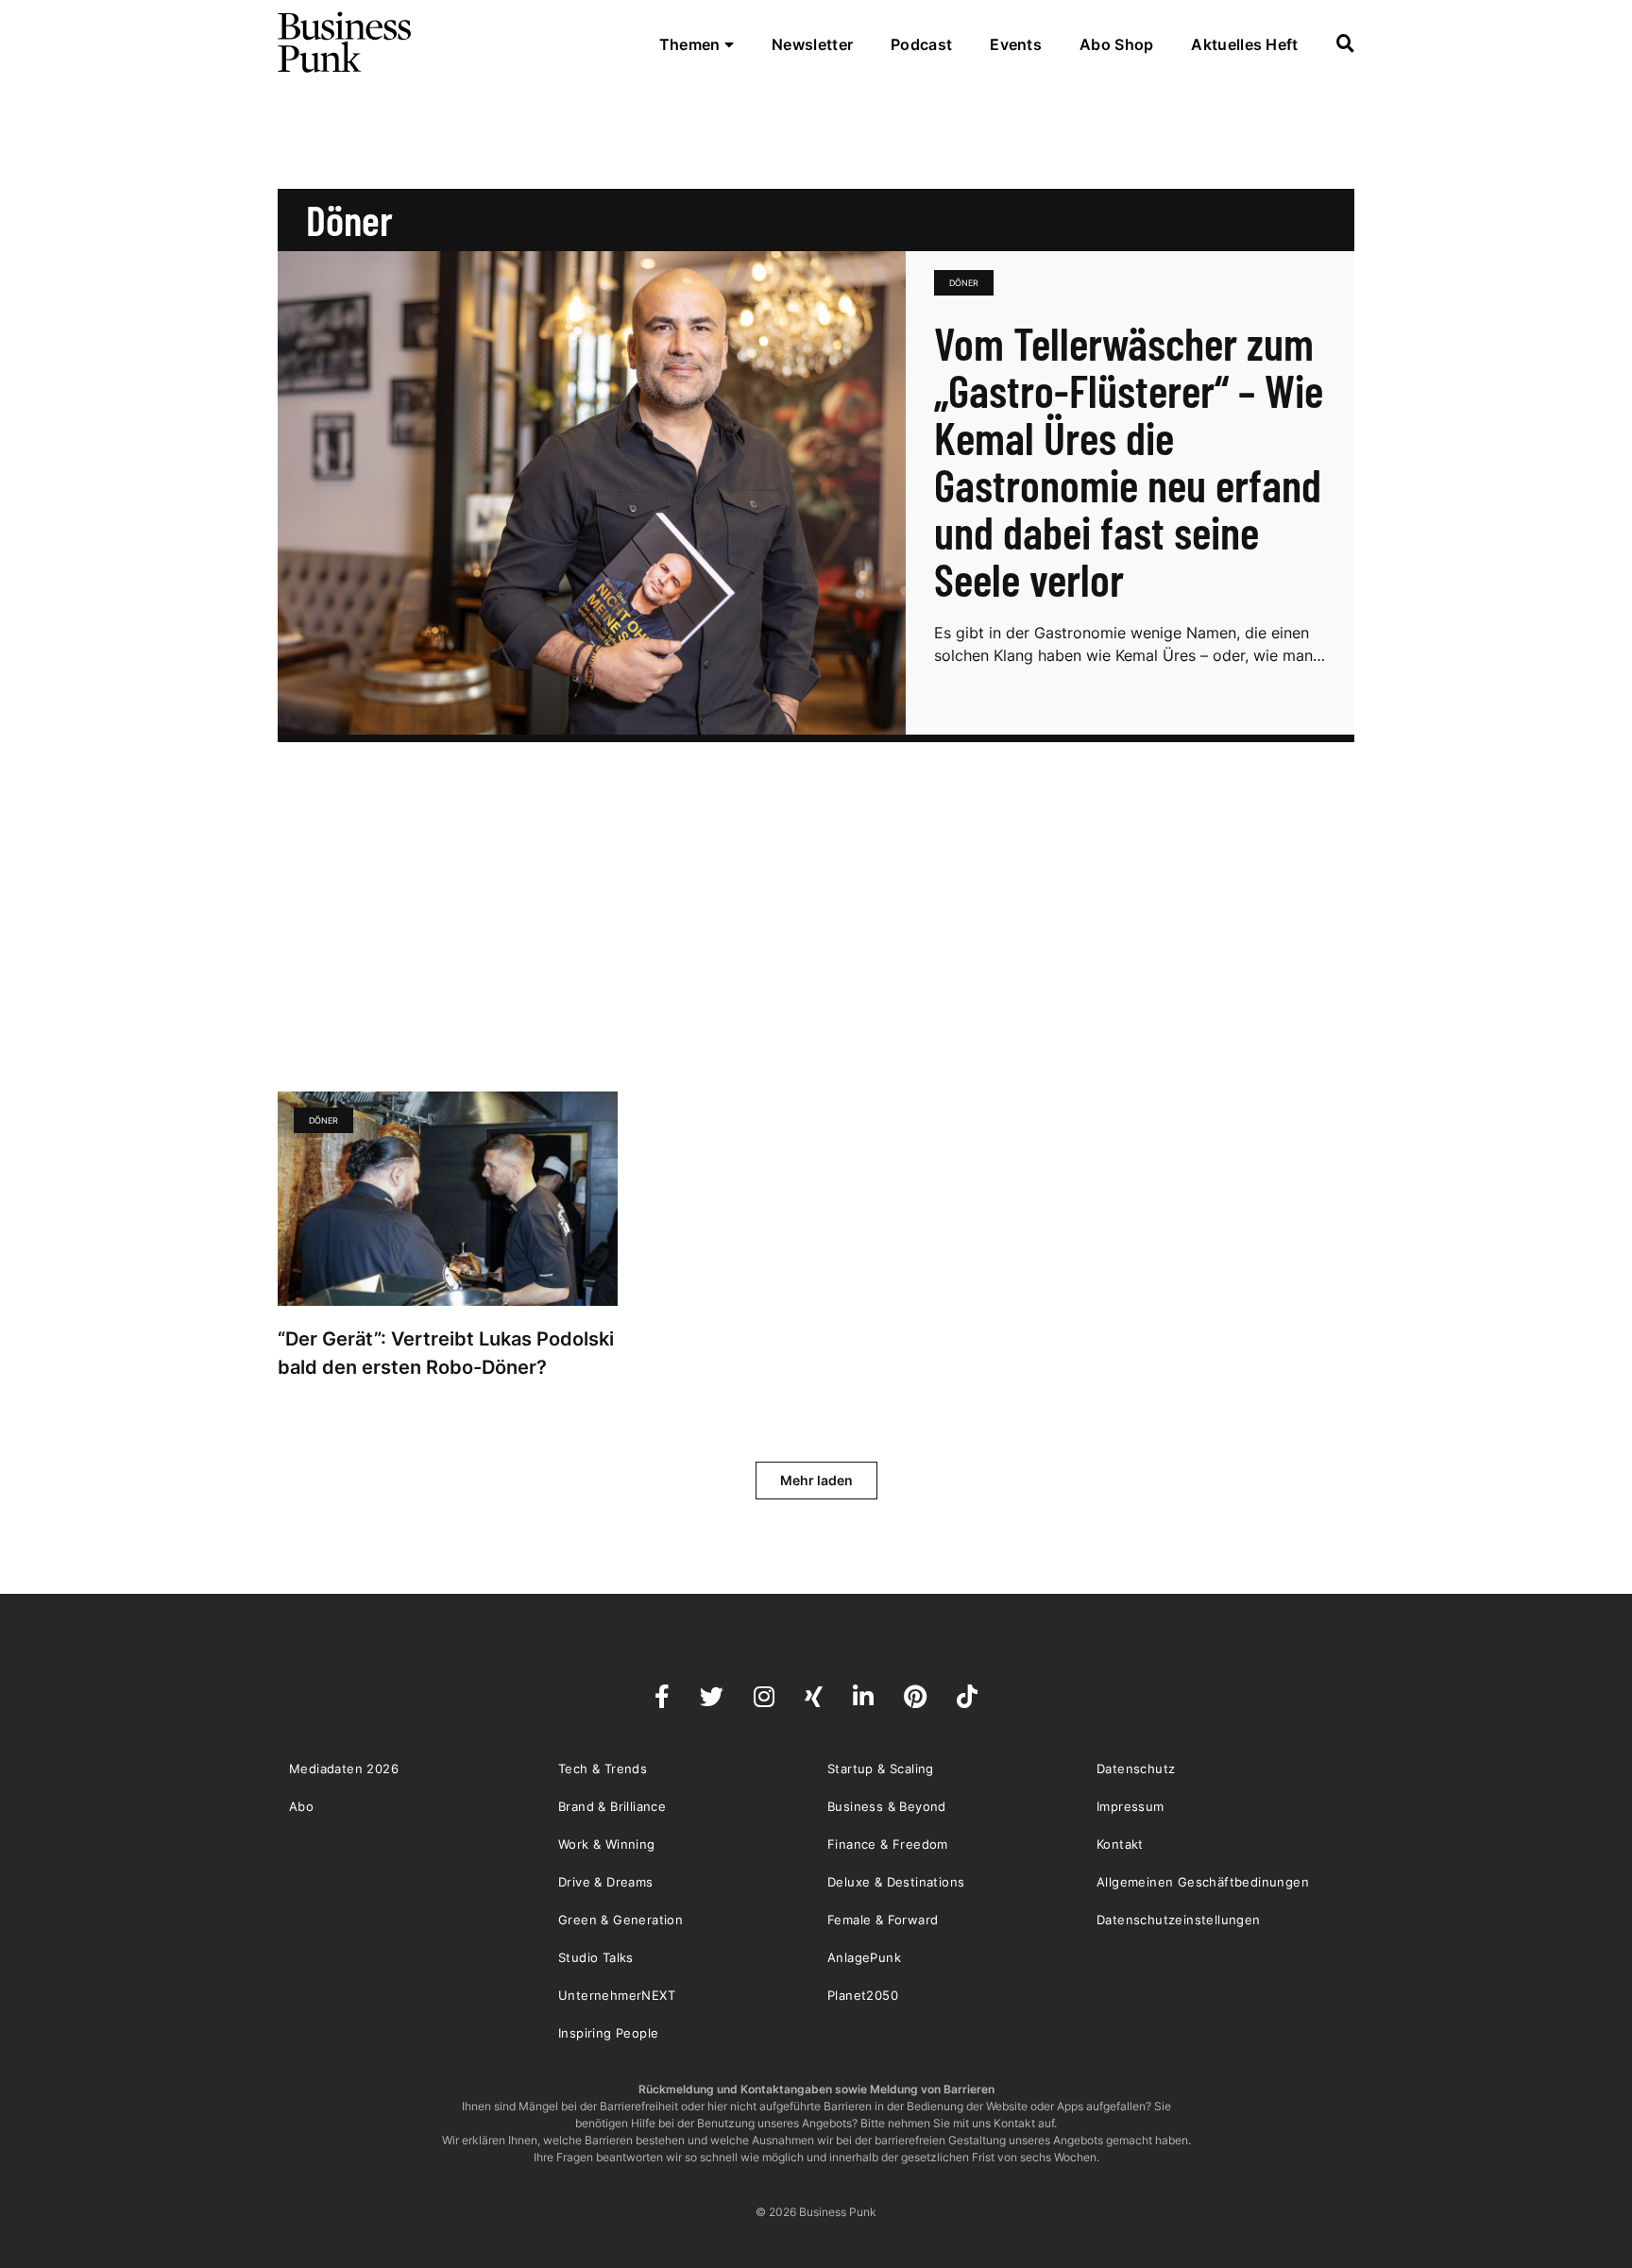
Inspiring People (608, 2033)
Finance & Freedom (888, 1844)
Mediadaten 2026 (344, 1769)
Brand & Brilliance (612, 1806)
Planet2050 (863, 1995)
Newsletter (812, 44)
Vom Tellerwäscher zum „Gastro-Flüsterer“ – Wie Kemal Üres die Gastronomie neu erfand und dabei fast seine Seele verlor (1129, 461)
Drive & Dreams (606, 1882)
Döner (964, 283)
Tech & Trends (603, 1769)
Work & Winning (607, 1844)
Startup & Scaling (881, 1769)
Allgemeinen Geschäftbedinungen (1203, 1882)
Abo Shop (1116, 44)
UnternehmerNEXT (617, 1995)
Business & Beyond (887, 1806)
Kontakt (1120, 1844)
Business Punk (346, 42)
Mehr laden (816, 1480)
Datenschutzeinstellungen (1179, 1920)
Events (1016, 44)
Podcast (921, 44)
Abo (301, 1806)
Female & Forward (883, 1920)
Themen (692, 44)
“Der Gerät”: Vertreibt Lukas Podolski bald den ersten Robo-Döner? (446, 1353)
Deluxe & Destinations (896, 1882)
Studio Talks (596, 1957)
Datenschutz (1136, 1769)
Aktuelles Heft (1244, 44)
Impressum (1130, 1806)
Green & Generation (620, 1920)
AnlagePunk (864, 1957)
